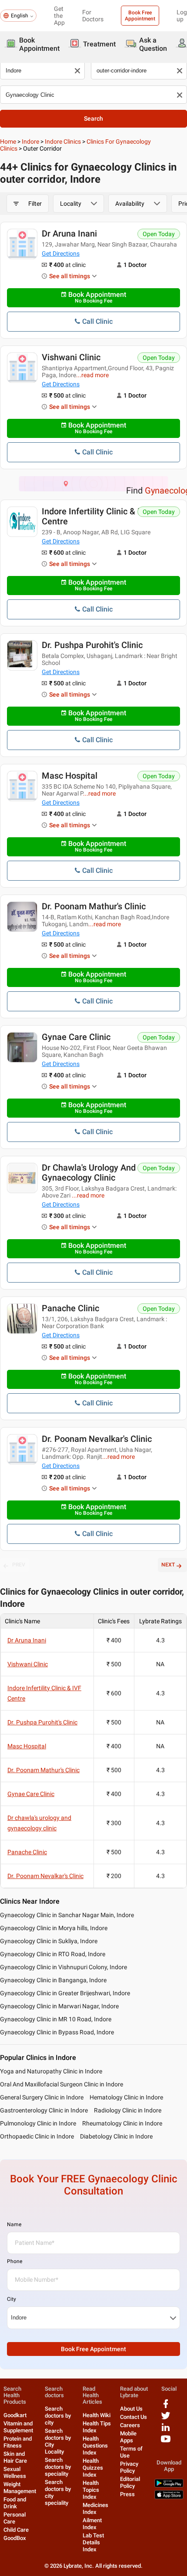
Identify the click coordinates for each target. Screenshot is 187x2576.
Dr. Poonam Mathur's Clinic (94, 906)
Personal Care (15, 2518)
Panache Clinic (70, 1308)
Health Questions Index (95, 2446)
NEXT (168, 1565)
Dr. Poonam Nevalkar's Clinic (97, 1439)
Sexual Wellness (15, 2472)
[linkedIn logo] (166, 2430)
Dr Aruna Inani (69, 234)
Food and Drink (15, 2503)
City (12, 2299)
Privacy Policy (129, 2467)
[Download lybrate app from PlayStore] (169, 2486)
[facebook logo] (166, 2407)
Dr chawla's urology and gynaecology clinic (89, 1173)
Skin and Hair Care (15, 2457)
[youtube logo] (166, 2442)
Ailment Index (92, 2524)
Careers (130, 2425)
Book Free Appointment (140, 16)
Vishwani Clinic (71, 357)
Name (14, 2224)
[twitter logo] (166, 2419)
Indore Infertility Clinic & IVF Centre (96, 516)
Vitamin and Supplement (18, 2427)
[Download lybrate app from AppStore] (169, 2497)
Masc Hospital (70, 776)
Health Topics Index (91, 2490)
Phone (15, 2261)
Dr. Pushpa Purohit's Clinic (92, 645)
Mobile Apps (128, 2437)
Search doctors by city (58, 2416)
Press (127, 2494)
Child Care (16, 2530)
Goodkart (15, 2415)
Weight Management (20, 2488)
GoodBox (15, 2538)
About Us (131, 2409)
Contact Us (134, 2417)
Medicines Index (95, 2509)
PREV (19, 1565)
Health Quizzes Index (93, 2468)
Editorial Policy (130, 2482)
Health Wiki (97, 2415)
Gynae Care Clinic (76, 1037)
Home (8, 141)
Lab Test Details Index (93, 2542)
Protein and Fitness (18, 2442)
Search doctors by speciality (58, 2467)
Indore (30, 141)
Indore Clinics (63, 141)
